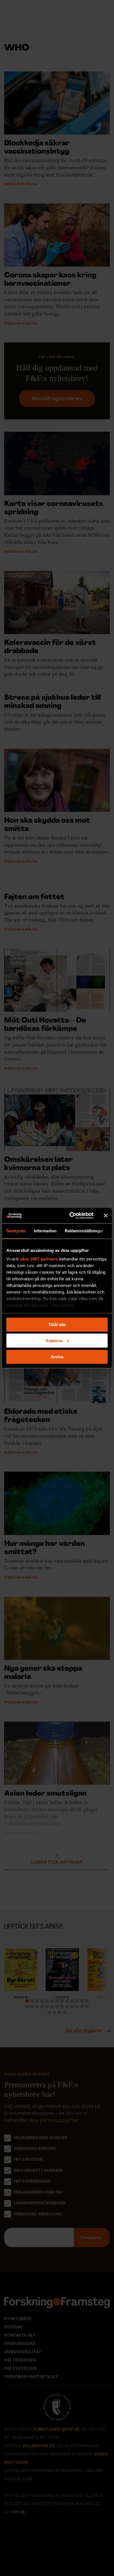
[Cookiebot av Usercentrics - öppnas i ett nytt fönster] (71, 1215)
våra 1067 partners (39, 1259)
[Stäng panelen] (106, 1215)
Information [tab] (45, 1231)
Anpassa (54, 1341)
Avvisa (57, 1357)
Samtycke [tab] (16, 1231)
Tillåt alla (57, 1325)
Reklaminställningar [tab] (84, 1231)
